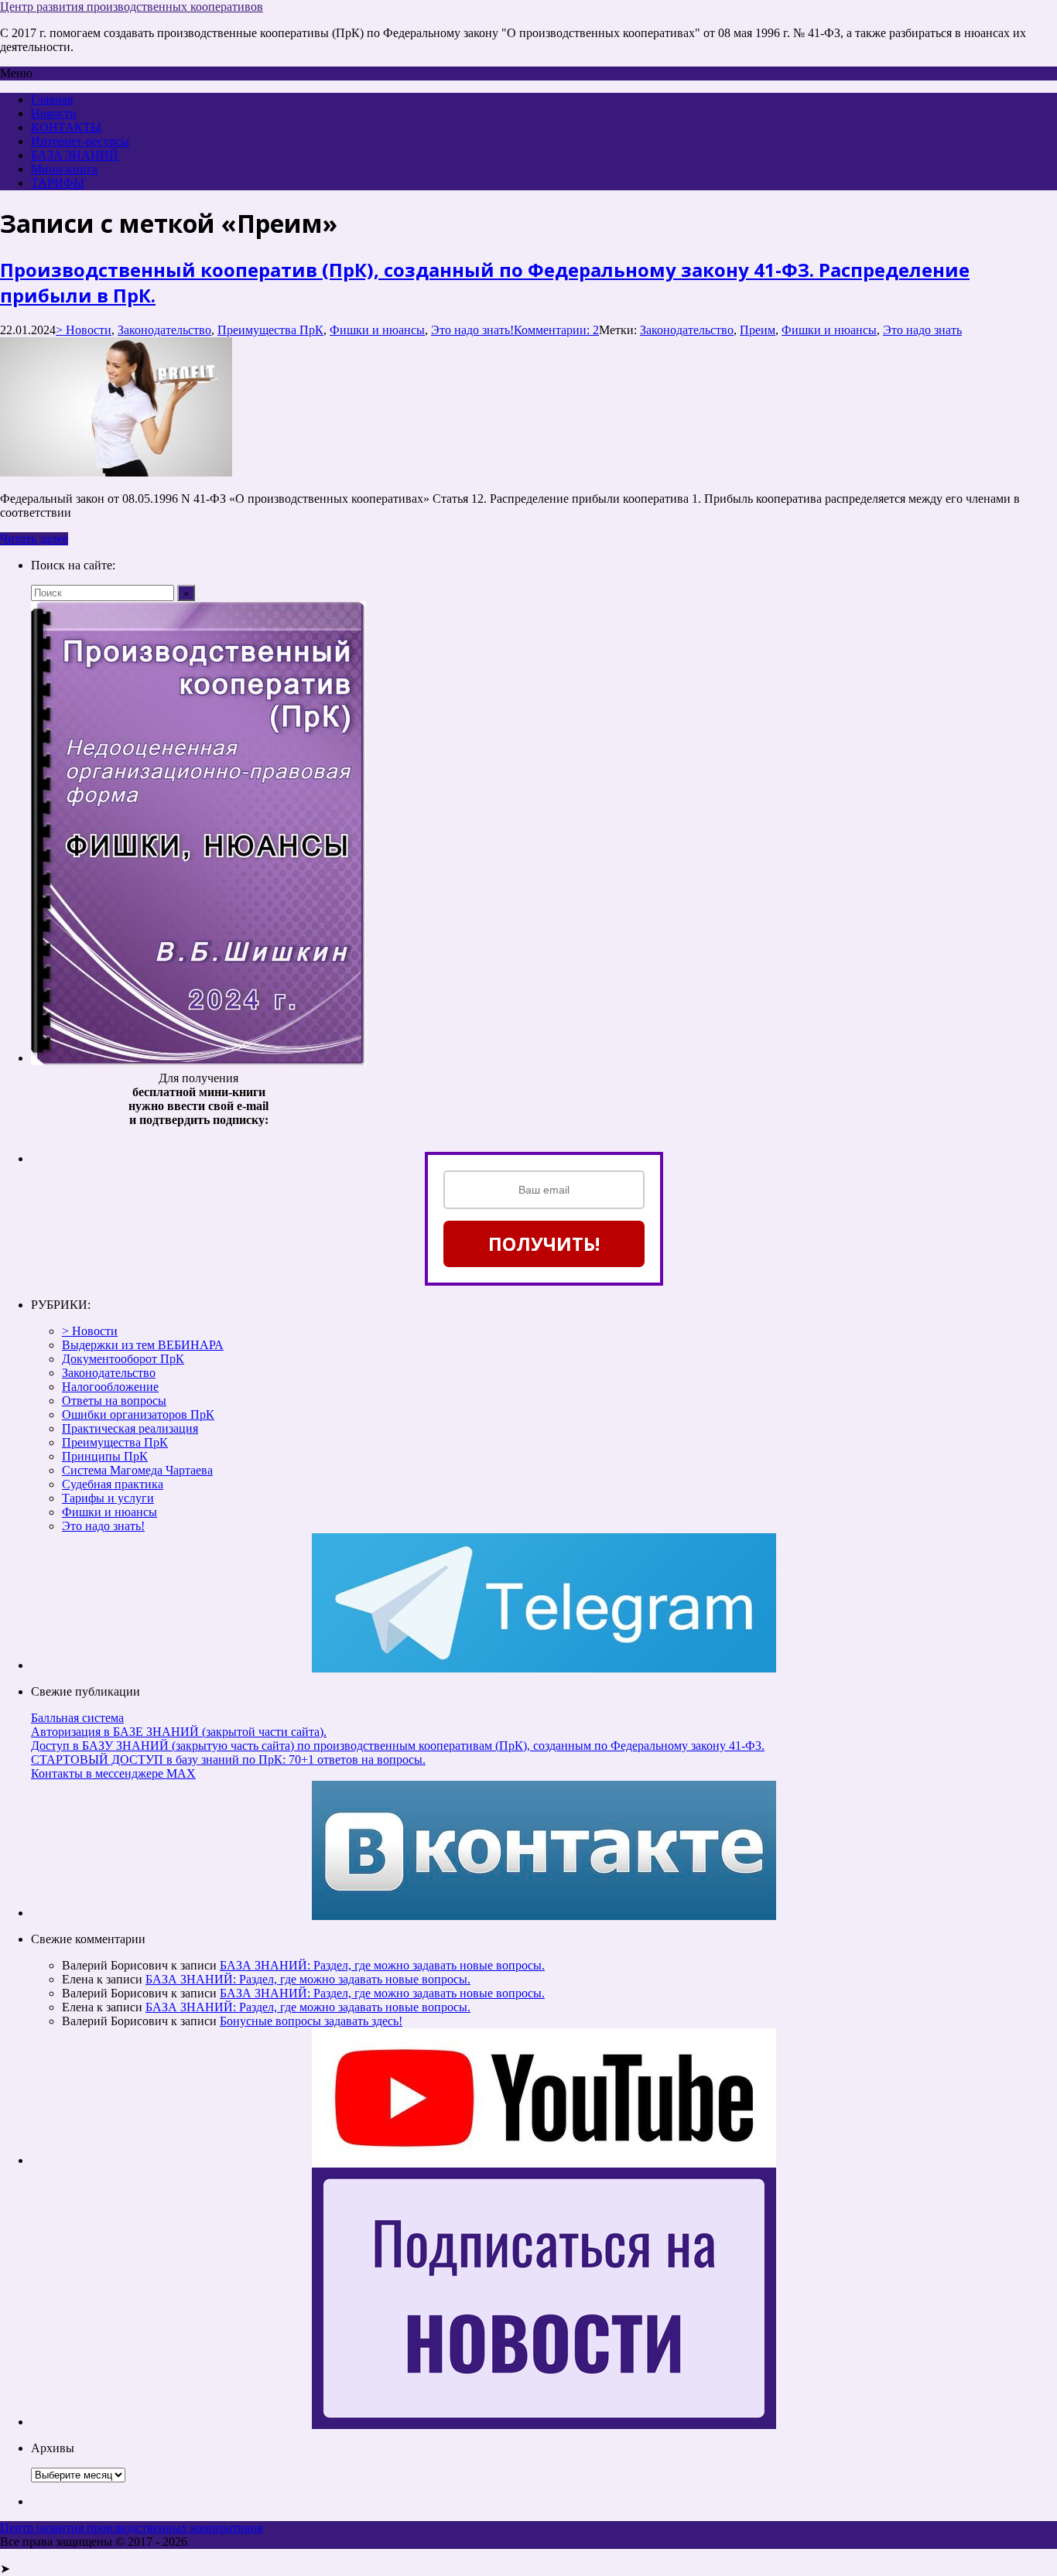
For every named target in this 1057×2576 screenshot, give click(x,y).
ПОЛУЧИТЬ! (544, 1244)
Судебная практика (113, 1484)
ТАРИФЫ (58, 183)
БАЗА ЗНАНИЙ (75, 155)
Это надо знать (922, 330)
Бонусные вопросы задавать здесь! (311, 2021)
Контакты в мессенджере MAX (113, 1773)
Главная (52, 99)
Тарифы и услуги (108, 1498)
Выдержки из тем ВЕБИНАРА (143, 1345)
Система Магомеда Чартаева (137, 1470)
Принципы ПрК (105, 1456)
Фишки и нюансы (377, 330)
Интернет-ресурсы (80, 141)
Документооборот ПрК (123, 1359)
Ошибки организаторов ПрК (138, 1414)
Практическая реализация (130, 1428)
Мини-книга (64, 169)
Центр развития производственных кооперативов (132, 7)
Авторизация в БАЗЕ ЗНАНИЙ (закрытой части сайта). (179, 1732)
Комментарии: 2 (556, 330)
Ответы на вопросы (114, 1401)
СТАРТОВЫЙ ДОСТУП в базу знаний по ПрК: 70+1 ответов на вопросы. (228, 1759)
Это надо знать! (472, 330)
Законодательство (164, 330)
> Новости (84, 330)
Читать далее (34, 539)
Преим (758, 330)
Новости (54, 113)
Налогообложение (110, 1387)
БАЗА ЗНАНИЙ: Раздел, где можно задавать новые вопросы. (382, 1965)
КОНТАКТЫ (66, 127)
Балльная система (77, 1718)
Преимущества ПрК (270, 330)
